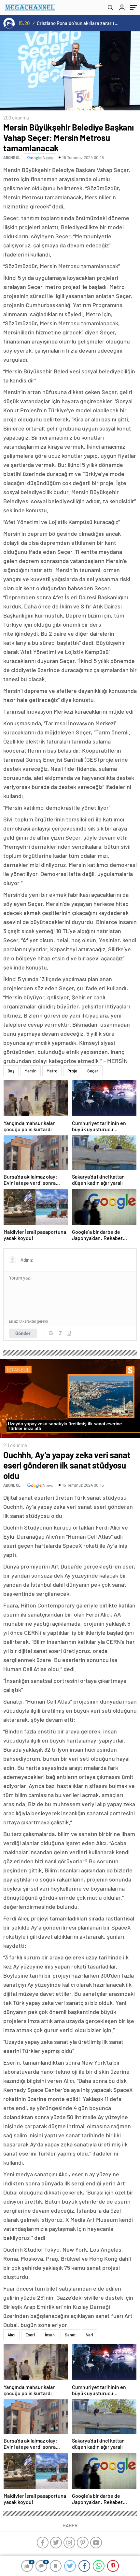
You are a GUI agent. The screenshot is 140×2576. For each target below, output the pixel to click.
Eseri (30, 2335)
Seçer (93, 1071)
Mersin (30, 1071)
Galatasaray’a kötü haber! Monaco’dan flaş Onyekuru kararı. (85, 23)
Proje (72, 1071)
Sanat (70, 2335)
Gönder (23, 1333)
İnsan (50, 2335)
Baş (11, 1071)
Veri (90, 2335)
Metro (52, 1071)
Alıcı (11, 2335)
